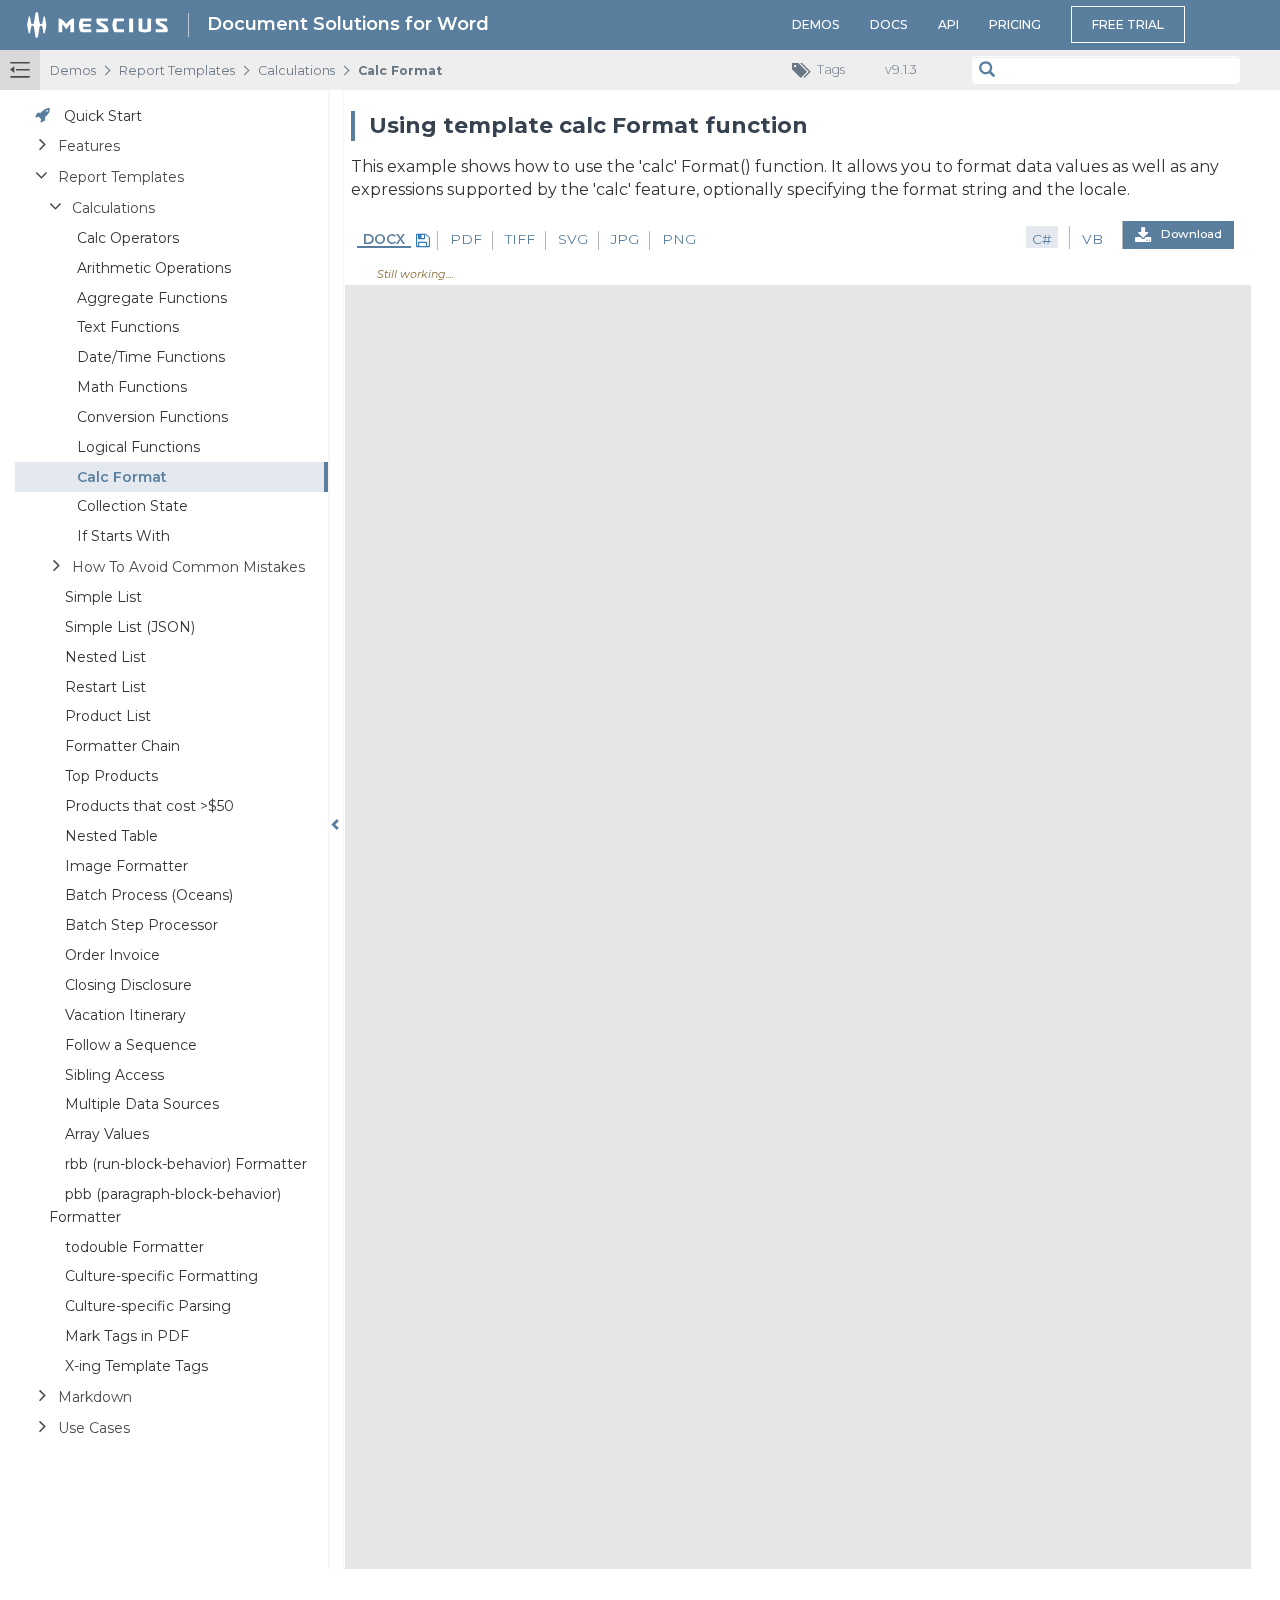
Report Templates (177, 70)
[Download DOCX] (420, 240)
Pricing (1015, 24)
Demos (816, 24)
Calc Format (400, 70)
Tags (831, 69)
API (948, 24)
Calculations (296, 70)
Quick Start (103, 116)
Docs (889, 24)
